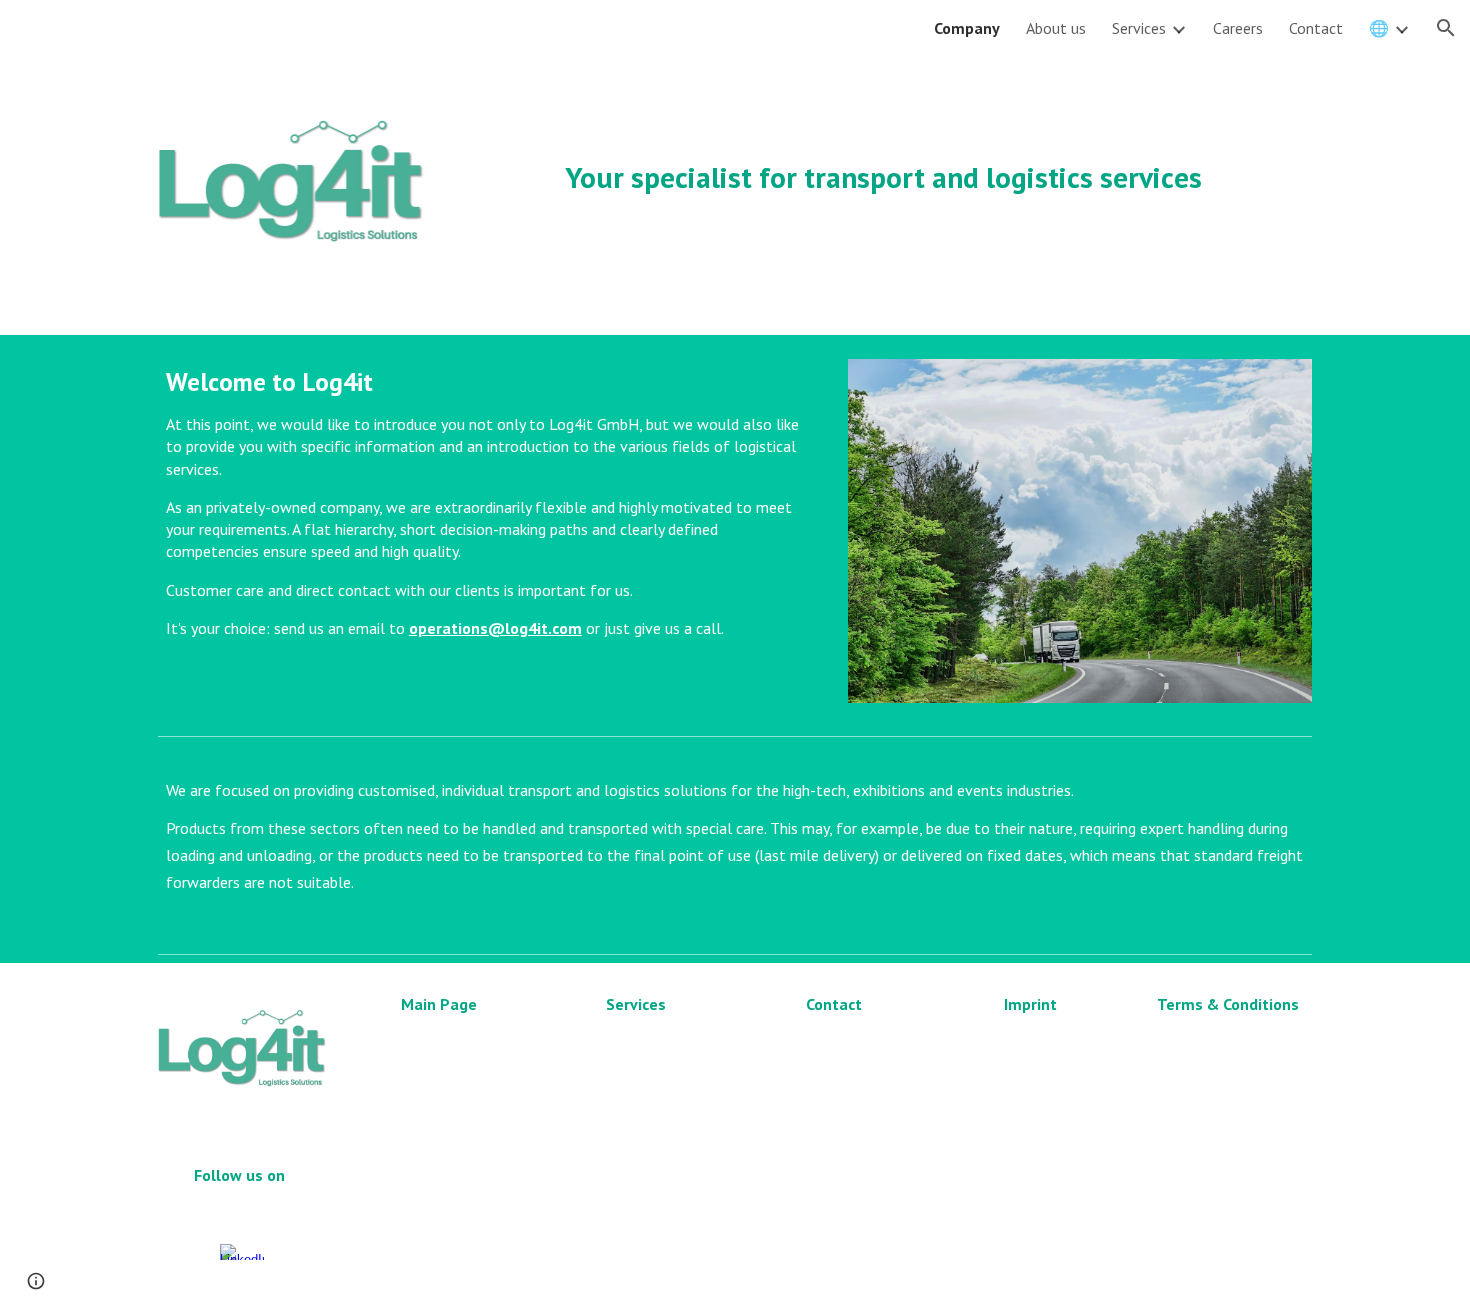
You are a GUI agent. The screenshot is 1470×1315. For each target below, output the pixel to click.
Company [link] (967, 28)
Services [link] (1139, 28)
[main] (883, 150)
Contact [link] (1316, 28)
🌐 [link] (1379, 28)
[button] (1446, 28)
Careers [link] (1238, 28)
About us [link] (1056, 28)
